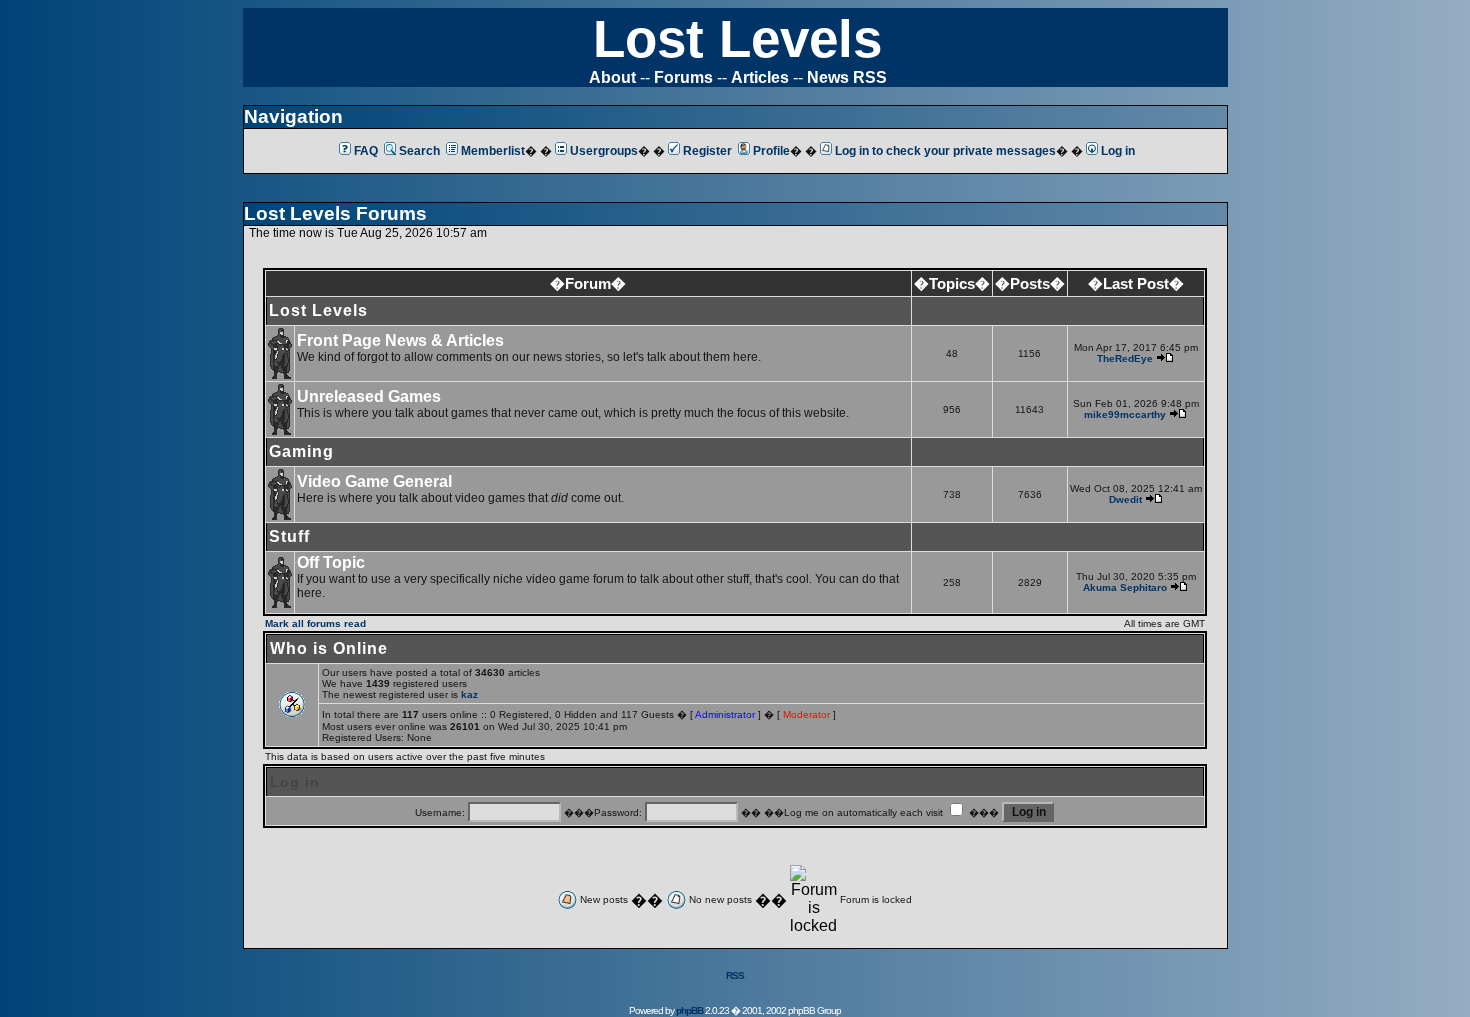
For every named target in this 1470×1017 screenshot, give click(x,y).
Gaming (301, 451)
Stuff (289, 536)
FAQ (366, 151)
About (612, 77)
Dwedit (1125, 499)
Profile (771, 151)
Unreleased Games (369, 396)
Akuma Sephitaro (1125, 587)
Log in (1118, 151)
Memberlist (493, 151)
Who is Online (329, 648)
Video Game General (374, 481)
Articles (760, 77)
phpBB (689, 1010)
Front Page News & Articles (400, 340)
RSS (735, 975)
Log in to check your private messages (945, 151)
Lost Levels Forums (335, 213)
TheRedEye (1125, 358)
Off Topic (331, 562)
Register (707, 151)
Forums (683, 77)
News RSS (847, 77)
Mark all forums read (315, 623)
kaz (469, 694)
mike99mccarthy (1125, 414)
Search (419, 151)
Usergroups (604, 151)
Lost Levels (737, 38)
